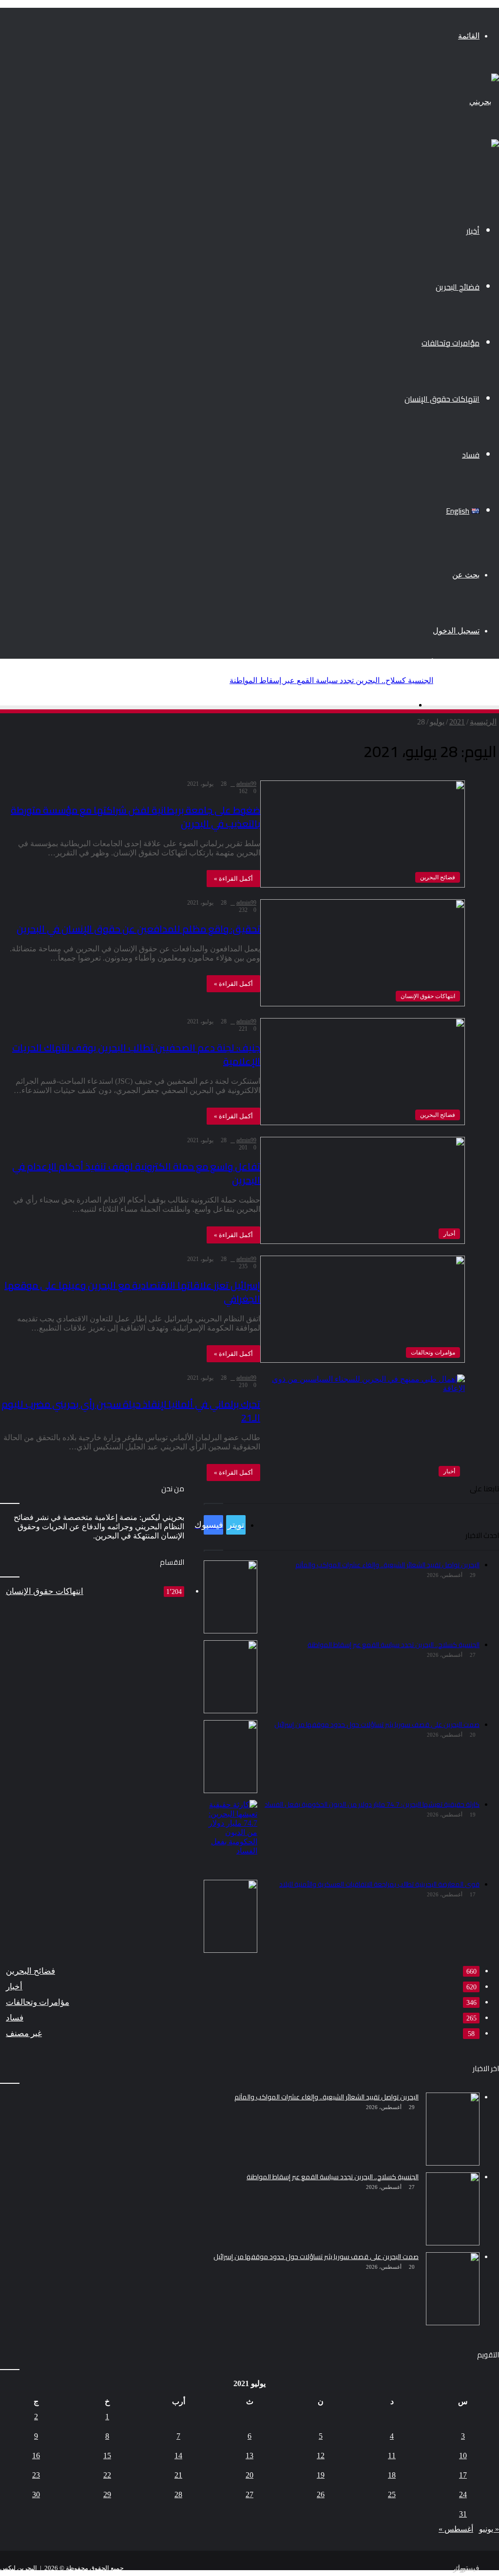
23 (36, 2475)
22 (107, 2475)
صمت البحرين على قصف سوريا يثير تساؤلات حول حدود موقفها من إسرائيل (313, 680)
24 (463, 2494)
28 (178, 2494)
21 (178, 2475)
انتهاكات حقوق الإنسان (442, 399)
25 (392, 2494)
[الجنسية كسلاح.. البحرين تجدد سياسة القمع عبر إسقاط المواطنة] (453, 2209)
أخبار (473, 231)
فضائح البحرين (458, 287)
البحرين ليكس (19, 2568)
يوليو (437, 722)
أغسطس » (456, 2529)
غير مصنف (24, 2033)
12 (321, 2456)
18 (392, 2475)
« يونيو (489, 2529)
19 (321, 2475)
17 (463, 2475)
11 (392, 2456)
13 (249, 2456)
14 (178, 2456)
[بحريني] (484, 102)
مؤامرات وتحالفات (451, 343)
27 (249, 2494)
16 (36, 2456)
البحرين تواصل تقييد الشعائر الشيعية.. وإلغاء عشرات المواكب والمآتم (326, 2097)
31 (463, 2514)
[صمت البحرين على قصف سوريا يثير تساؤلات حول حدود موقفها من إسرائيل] (453, 2289)
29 (107, 2494)
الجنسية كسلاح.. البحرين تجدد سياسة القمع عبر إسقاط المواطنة (333, 2177)
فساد (471, 455)
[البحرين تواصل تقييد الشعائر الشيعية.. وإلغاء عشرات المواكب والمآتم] (453, 2129)
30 (36, 2494)
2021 (457, 722)
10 (463, 2456)
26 (321, 2494)
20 (249, 2475)
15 (107, 2456)
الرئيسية (483, 722)
